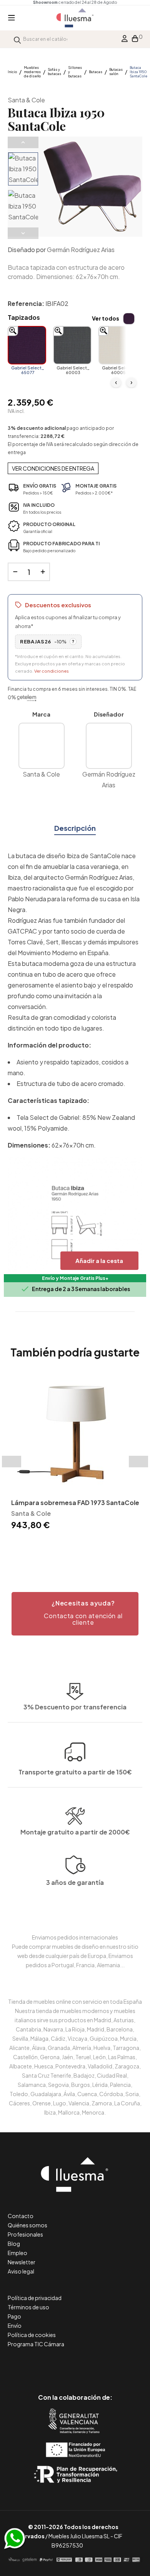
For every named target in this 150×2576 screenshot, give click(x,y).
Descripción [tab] (75, 828)
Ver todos (106, 318)
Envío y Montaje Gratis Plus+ (75, 1278)
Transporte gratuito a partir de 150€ (75, 1772)
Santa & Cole (26, 100)
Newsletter (22, 2262)
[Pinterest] (58, 2365)
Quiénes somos (27, 2225)
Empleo (17, 2253)
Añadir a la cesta (99, 1260)
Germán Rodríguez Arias (81, 250)
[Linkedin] (75, 2365)
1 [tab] (63, 1545)
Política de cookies (32, 2335)
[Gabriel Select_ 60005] (118, 345)
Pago (14, 2316)
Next (23, 233)
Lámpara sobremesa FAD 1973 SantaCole (75, 1503)
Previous (23, 142)
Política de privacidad (35, 2298)
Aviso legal (21, 2271)
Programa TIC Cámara (36, 2344)
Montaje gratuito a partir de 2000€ (75, 1832)
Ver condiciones (52, 671)
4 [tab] (87, 1545)
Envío (15, 2325)
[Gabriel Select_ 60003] (72, 345)
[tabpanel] (75, 1453)
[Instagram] (92, 2365)
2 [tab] (71, 1545)
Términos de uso (28, 2307)
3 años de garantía (75, 1882)
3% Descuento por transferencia (75, 1707)
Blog (14, 2244)
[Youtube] (110, 2365)
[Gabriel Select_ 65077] (27, 345)
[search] (17, 39)
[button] (75, 1614)
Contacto (21, 2216)
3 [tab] (79, 1545)
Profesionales (25, 2234)
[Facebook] (41, 2365)
